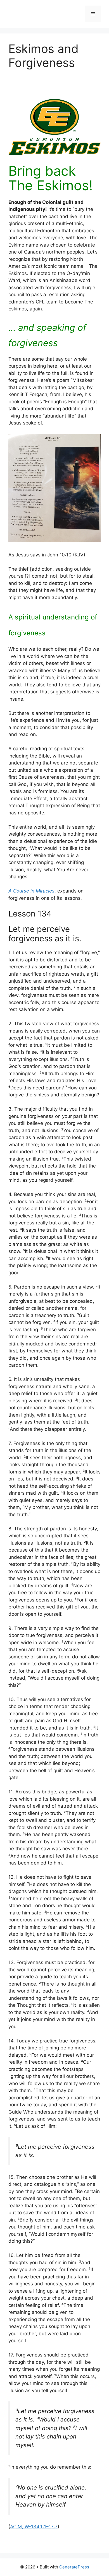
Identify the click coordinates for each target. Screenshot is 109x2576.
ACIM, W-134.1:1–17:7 (34, 2527)
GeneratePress (74, 2567)
